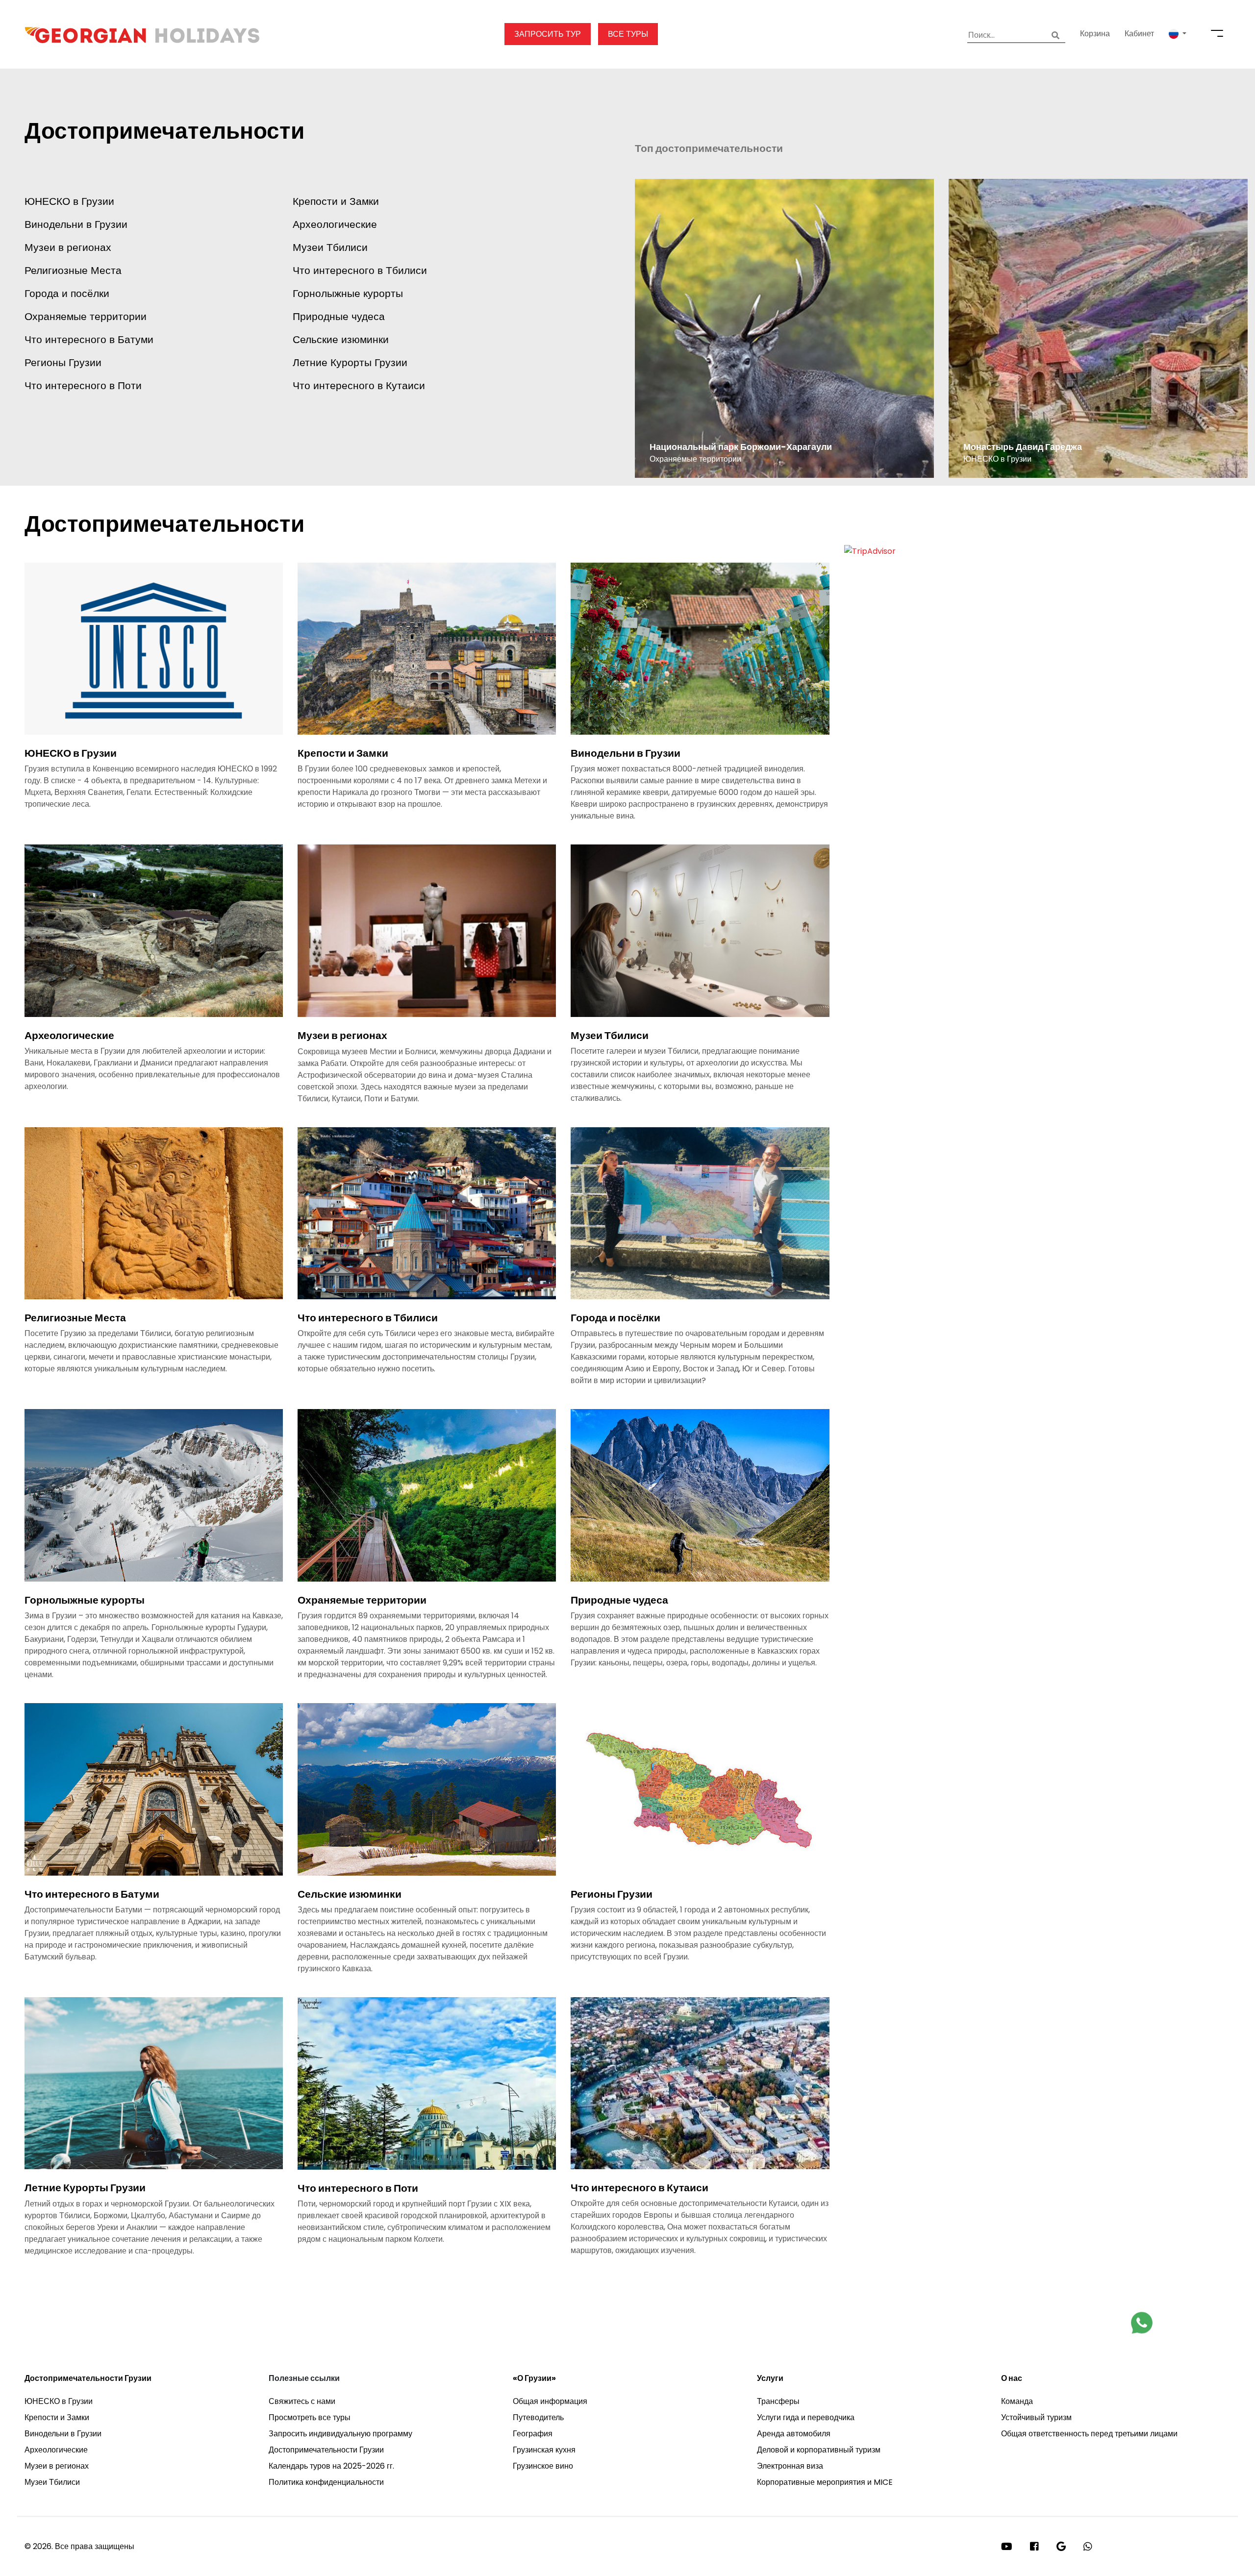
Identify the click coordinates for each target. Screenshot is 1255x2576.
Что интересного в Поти (83, 385)
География (533, 2434)
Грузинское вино (543, 2466)
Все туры (628, 34)
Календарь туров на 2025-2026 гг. (331, 2466)
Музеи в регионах (68, 247)
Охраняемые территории (86, 316)
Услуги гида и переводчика (806, 2417)
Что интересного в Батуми (89, 339)
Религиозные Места (73, 270)
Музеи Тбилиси (330, 247)
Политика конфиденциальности (326, 2482)
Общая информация (550, 2401)
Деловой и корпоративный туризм (819, 2450)
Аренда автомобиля (794, 2434)
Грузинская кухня (544, 2450)
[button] (1178, 34)
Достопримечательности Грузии (88, 2378)
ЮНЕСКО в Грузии (69, 201)
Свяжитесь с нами (302, 2401)
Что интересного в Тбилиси (360, 270)
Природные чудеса (339, 316)
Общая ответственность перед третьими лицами (1089, 2434)
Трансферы (778, 2401)
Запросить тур (548, 34)
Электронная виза (790, 2466)
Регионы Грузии (63, 362)
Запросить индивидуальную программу (340, 2434)
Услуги (770, 2378)
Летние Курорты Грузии (350, 362)
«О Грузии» (534, 2378)
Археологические (335, 224)
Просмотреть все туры (310, 2417)
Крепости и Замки (336, 201)
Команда (1017, 2401)
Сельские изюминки (341, 339)
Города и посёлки (67, 293)
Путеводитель (538, 2417)
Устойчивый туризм (1036, 2417)
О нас (1012, 2378)
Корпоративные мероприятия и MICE (825, 2482)
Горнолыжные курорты (348, 293)
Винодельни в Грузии (76, 224)
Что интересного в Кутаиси (359, 385)
